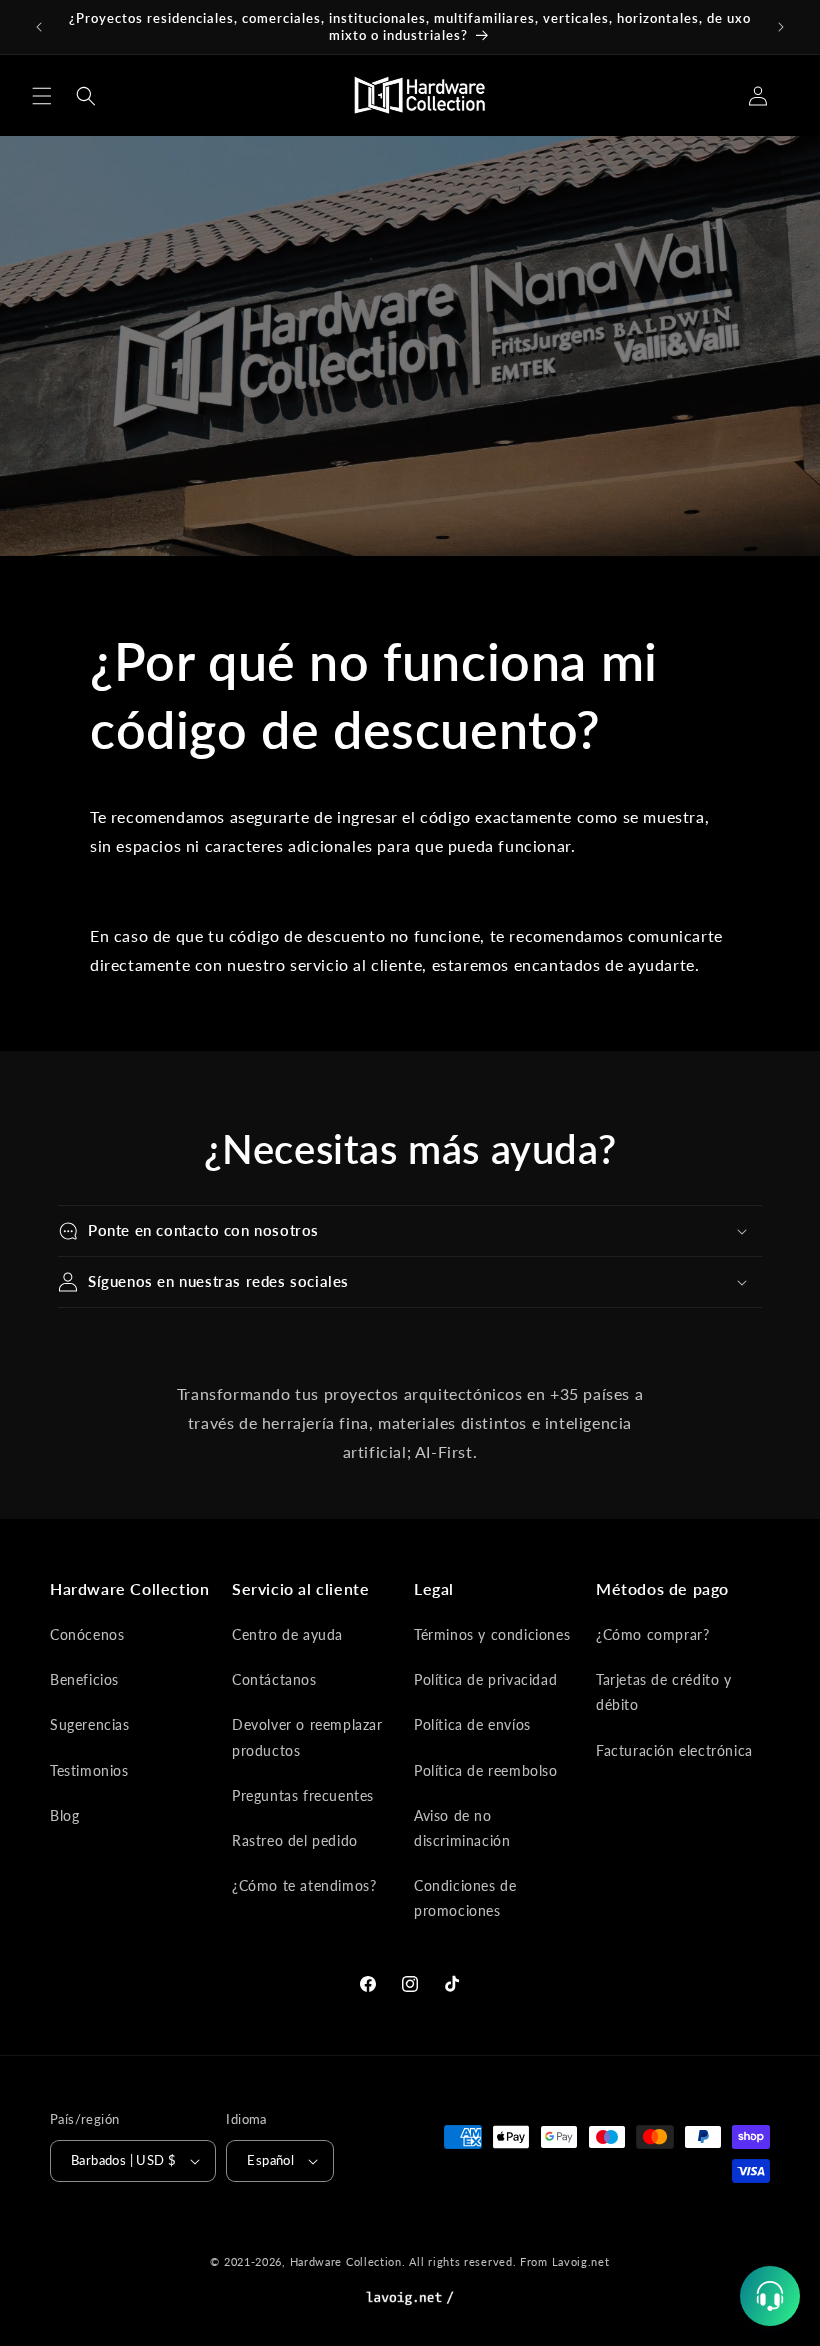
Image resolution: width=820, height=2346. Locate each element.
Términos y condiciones (492, 1634)
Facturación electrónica (674, 1750)
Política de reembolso (486, 1770)
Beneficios (84, 1679)
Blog (64, 1815)
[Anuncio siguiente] (781, 27)
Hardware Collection (346, 2261)
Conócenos (87, 1634)
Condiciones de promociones (465, 1898)
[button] (42, 96)
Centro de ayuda (287, 1634)
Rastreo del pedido (295, 1840)
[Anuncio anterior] (39, 27)
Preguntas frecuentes (303, 1795)
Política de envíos (472, 1724)
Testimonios (89, 1770)
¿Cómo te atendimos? (304, 1885)
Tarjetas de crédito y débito (664, 1692)
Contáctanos (274, 1679)
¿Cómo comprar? (652, 1634)
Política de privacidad (485, 1679)
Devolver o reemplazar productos (307, 1737)
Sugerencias (90, 1724)
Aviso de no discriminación (462, 1828)
